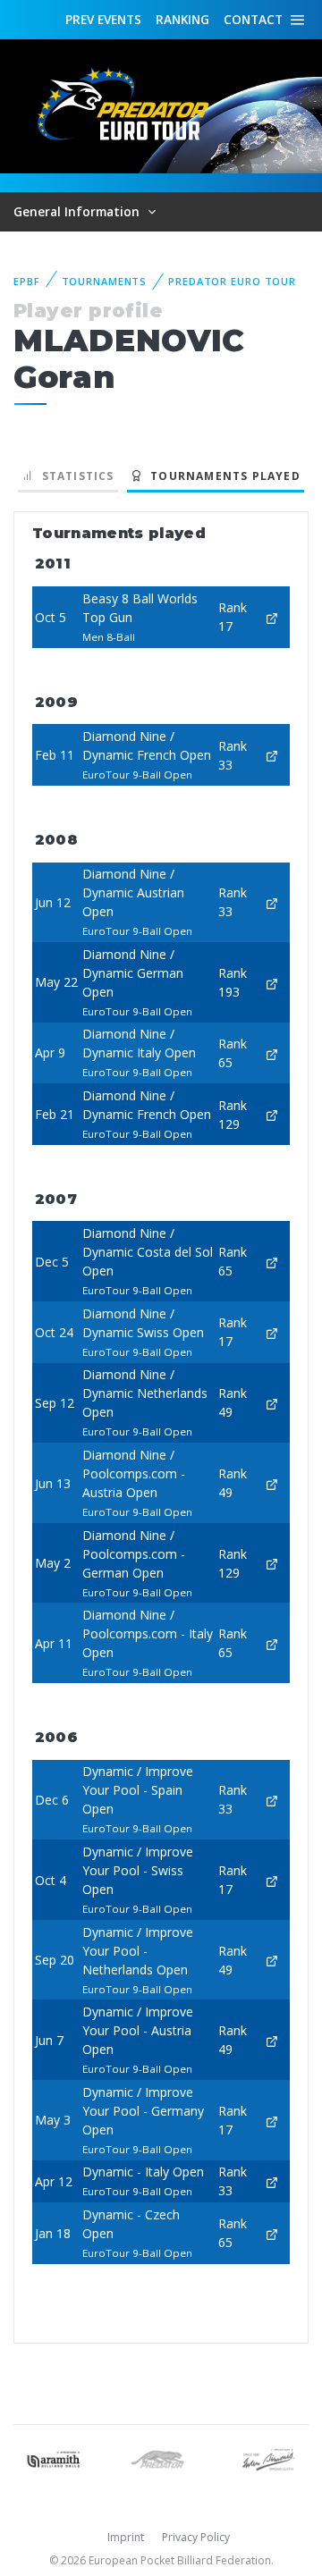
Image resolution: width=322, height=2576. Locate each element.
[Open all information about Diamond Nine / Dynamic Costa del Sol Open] (272, 1262)
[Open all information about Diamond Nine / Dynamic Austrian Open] (272, 902)
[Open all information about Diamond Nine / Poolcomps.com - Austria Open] (272, 1483)
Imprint (126, 2537)
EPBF (27, 281)
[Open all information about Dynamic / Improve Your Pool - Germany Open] (272, 2120)
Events (103, 19)
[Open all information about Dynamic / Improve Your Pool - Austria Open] (272, 2040)
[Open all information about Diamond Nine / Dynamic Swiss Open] (272, 1332)
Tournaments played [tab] (222, 476)
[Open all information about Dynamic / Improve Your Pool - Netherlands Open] (272, 1960)
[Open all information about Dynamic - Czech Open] (272, 2233)
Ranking (182, 19)
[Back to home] (125, 105)
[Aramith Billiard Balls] (54, 2458)
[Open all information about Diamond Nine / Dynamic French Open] (272, 755)
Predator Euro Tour (232, 281)
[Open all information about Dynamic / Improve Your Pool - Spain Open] (272, 1800)
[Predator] (161, 2458)
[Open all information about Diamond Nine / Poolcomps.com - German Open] (272, 1563)
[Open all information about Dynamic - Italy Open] (272, 2181)
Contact (253, 19)
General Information (78, 211)
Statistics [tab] (74, 476)
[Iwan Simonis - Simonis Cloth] (268, 2458)
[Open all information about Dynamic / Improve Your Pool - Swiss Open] (272, 1880)
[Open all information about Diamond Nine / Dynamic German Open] (272, 982)
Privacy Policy (196, 2537)
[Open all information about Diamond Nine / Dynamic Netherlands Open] (272, 1403)
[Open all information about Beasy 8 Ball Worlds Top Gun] (272, 617)
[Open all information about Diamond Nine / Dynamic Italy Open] (272, 1052)
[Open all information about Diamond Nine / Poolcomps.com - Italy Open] (272, 1643)
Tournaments (105, 281)
